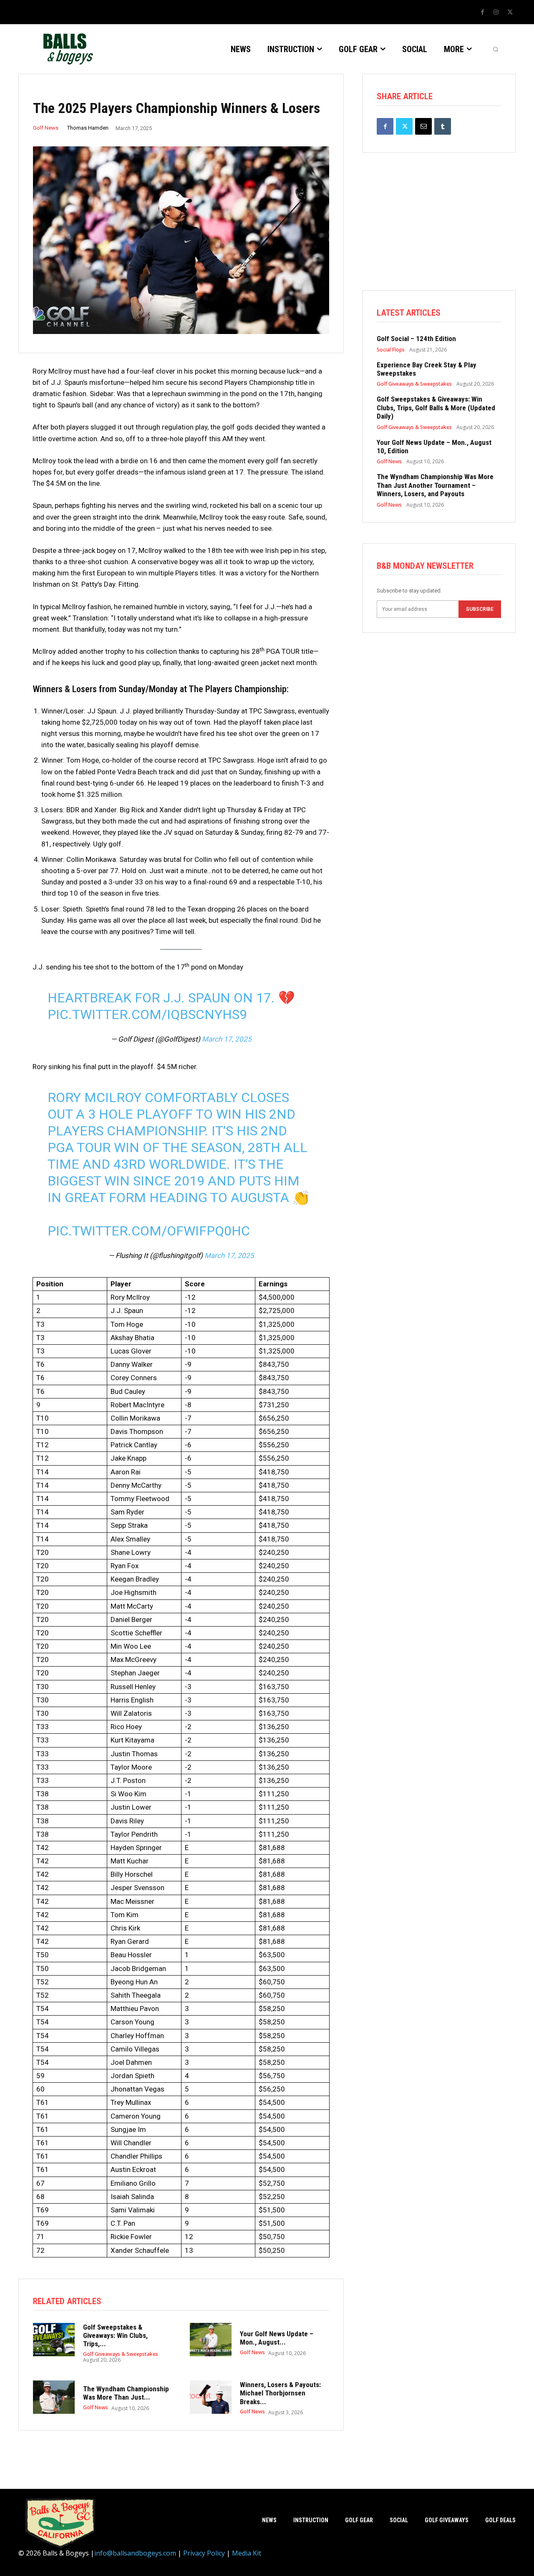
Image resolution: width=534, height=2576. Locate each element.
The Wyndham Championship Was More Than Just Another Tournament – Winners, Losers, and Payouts (435, 485)
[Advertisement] (439, 232)
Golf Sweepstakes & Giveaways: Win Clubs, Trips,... (115, 2336)
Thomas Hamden (88, 128)
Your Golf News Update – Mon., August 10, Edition (434, 447)
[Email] (423, 126)
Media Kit (247, 2553)
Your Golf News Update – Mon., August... (277, 2338)
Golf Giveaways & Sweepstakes (121, 2354)
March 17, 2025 (227, 1039)
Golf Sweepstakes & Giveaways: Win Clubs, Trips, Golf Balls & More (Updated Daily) (436, 408)
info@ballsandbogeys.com (135, 2553)
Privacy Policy (204, 2553)
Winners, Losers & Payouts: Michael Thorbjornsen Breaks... (280, 2393)
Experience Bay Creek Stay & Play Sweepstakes (427, 369)
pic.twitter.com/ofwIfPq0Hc (149, 1231)
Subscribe (480, 609)
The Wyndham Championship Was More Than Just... (126, 2393)
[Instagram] (496, 13)
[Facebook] (482, 13)
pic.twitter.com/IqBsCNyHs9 (147, 1014)
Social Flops (391, 350)
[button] (496, 49)
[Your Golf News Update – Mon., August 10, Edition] (211, 2340)
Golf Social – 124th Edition (416, 339)
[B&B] (66, 49)
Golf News (46, 128)
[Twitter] (510, 13)
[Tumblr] (443, 126)
